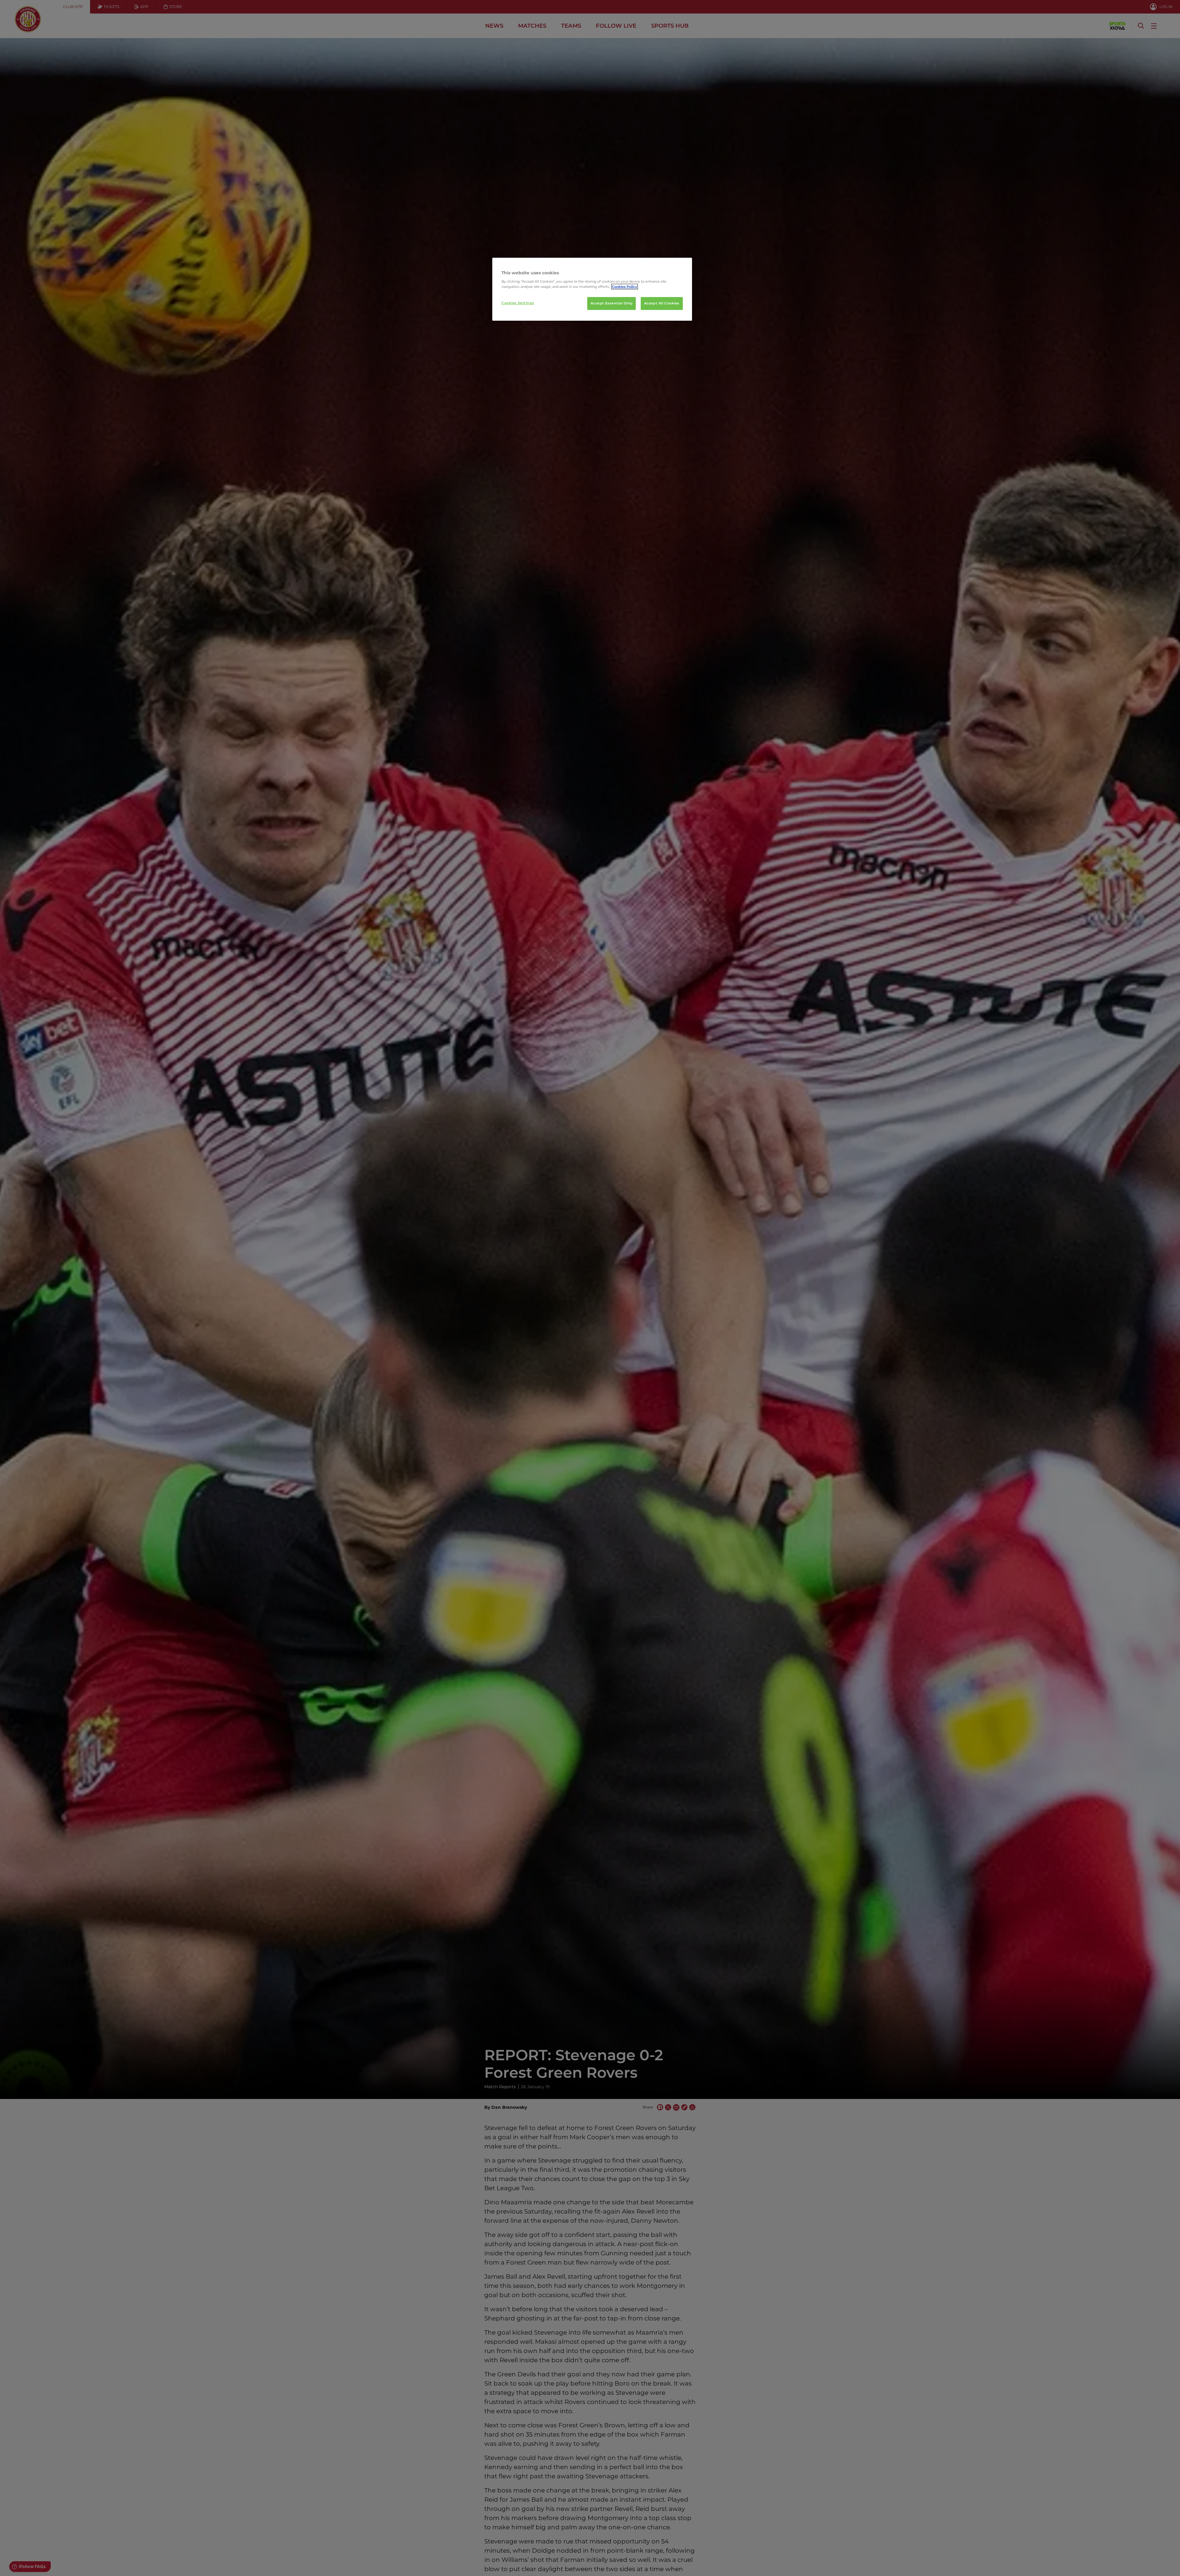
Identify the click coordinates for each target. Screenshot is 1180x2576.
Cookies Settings (518, 303)
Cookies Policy (625, 287)
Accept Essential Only (612, 303)
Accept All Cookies (662, 303)
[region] (592, 289)
